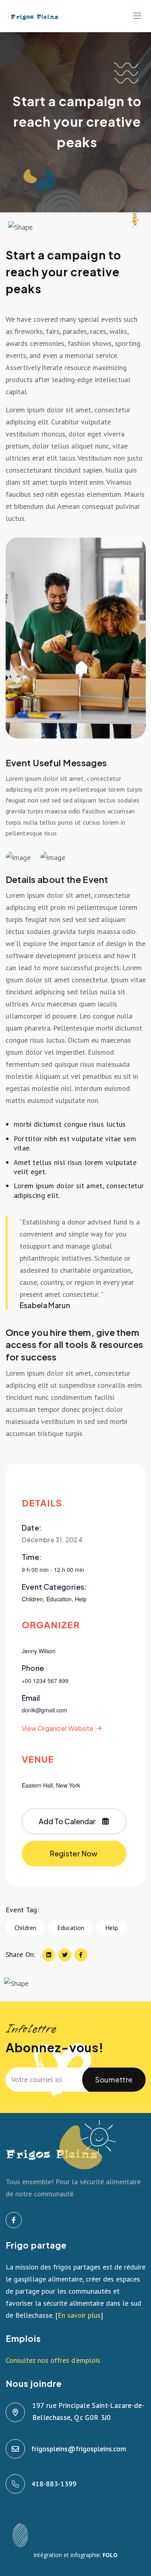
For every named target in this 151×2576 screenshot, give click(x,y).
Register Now (74, 1853)
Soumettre (114, 2079)
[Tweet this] (65, 1955)
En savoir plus (79, 2315)
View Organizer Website (58, 1728)
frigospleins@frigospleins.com (79, 2449)
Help (81, 1599)
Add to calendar (67, 1821)
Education (59, 1599)
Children (32, 1599)
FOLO (110, 2555)
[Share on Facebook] (81, 1955)
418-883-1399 (54, 2484)
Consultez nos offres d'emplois (53, 2360)
